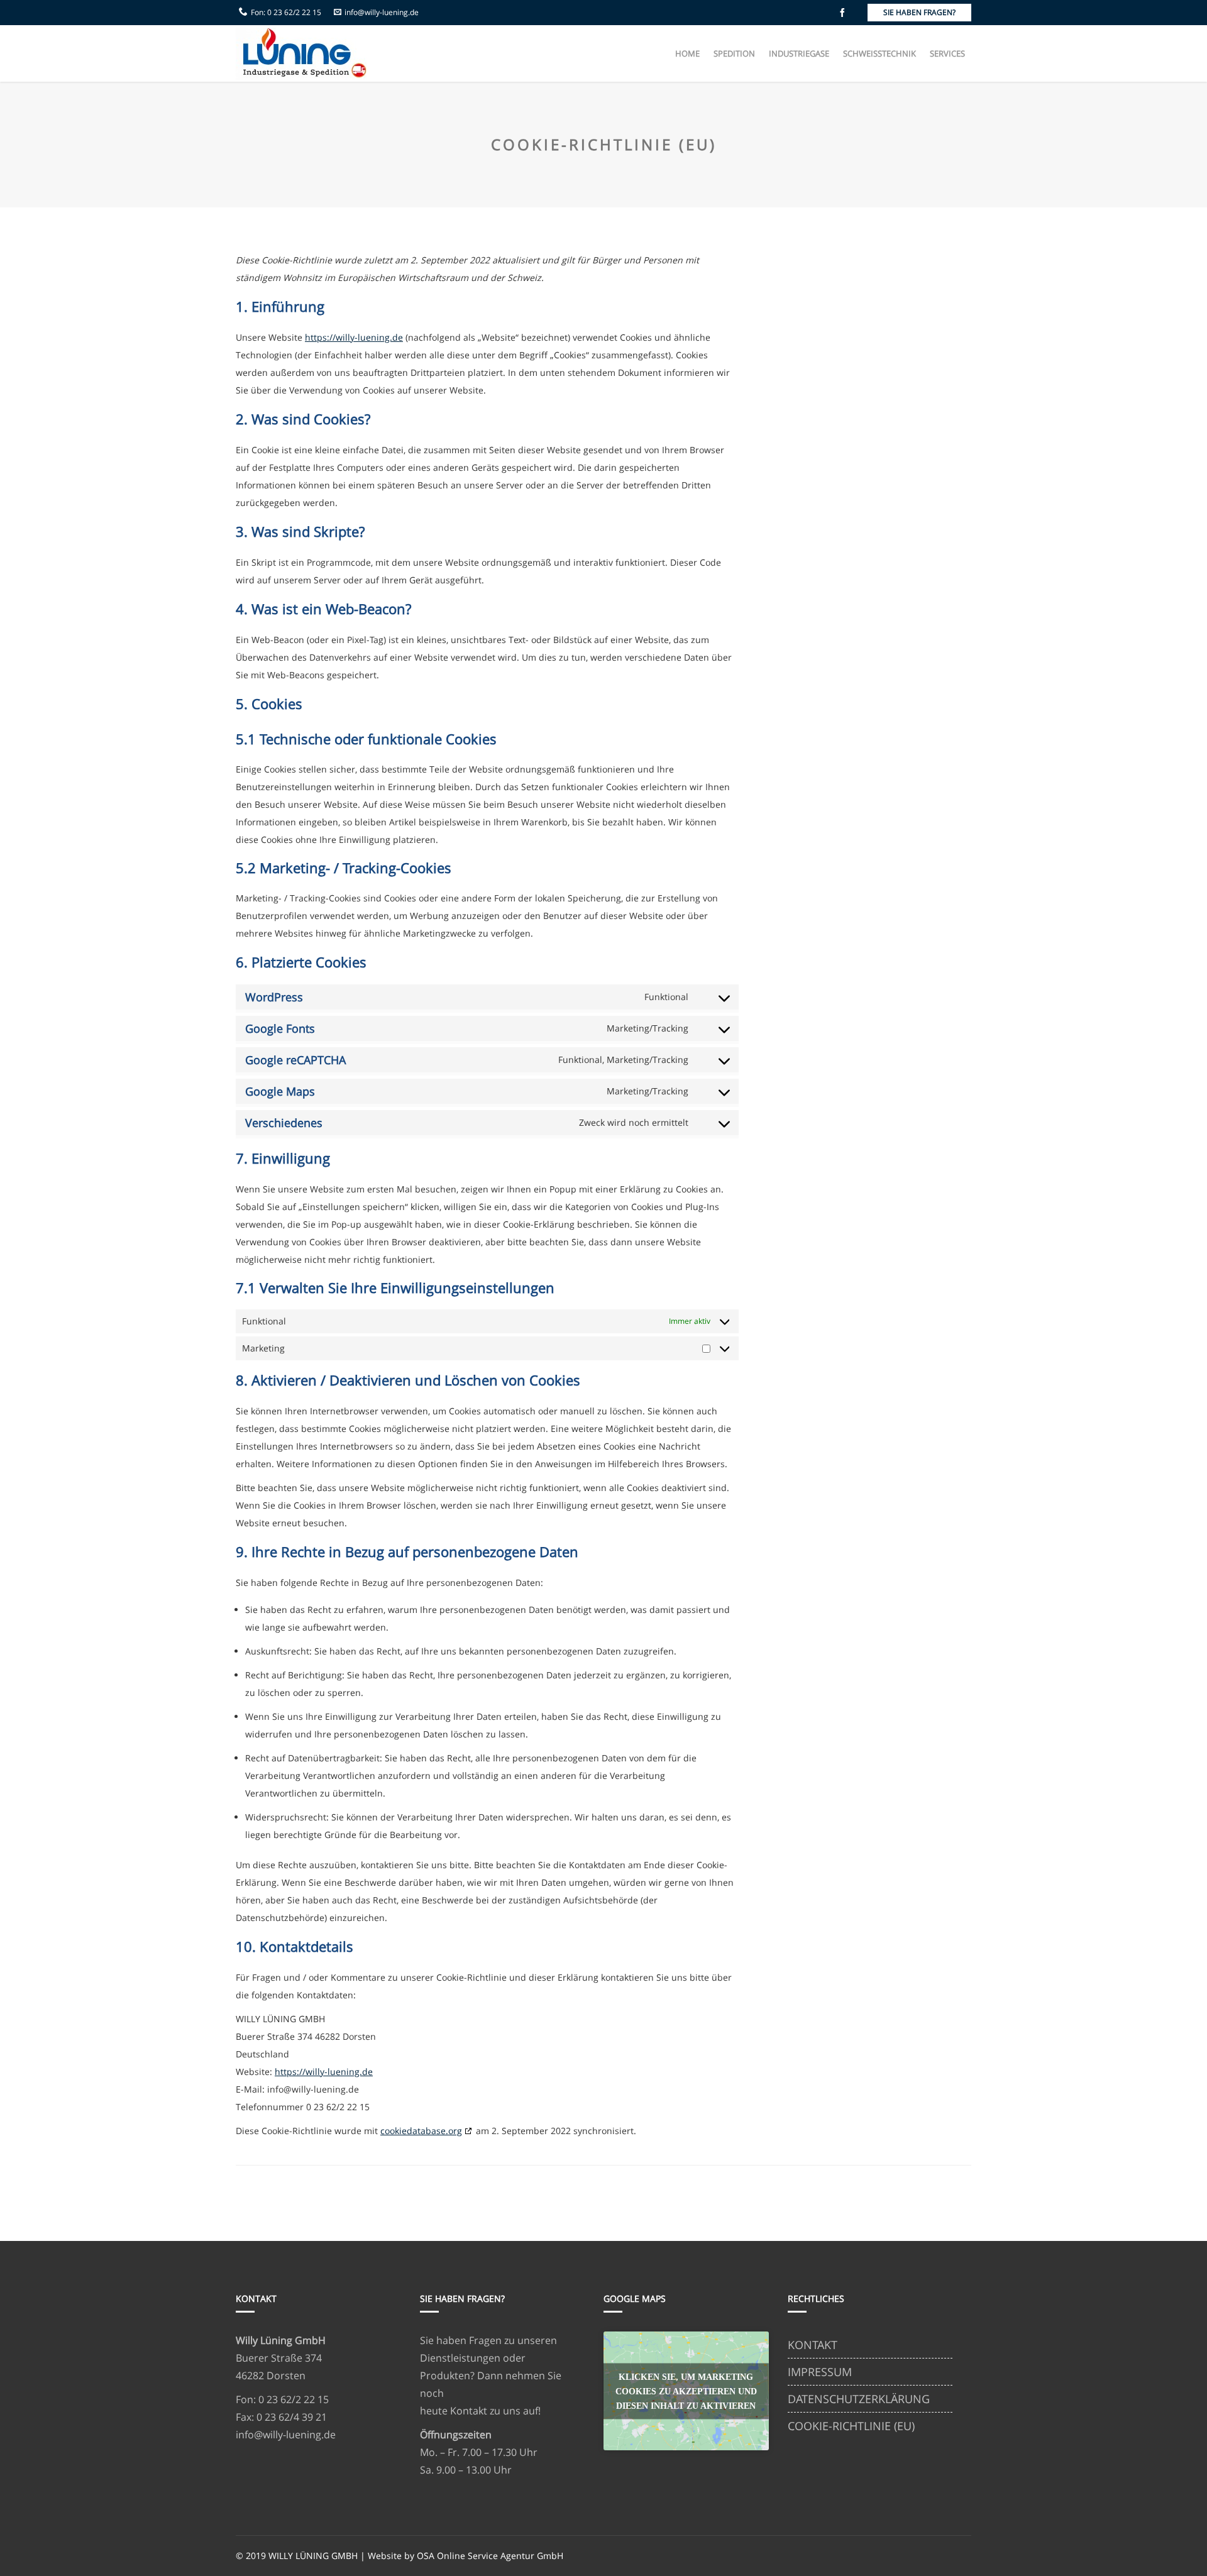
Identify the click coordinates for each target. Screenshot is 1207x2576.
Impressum (820, 2372)
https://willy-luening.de (354, 337)
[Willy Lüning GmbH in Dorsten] (301, 53)
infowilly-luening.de (382, 12)
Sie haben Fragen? (919, 12)
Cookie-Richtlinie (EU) (851, 2426)
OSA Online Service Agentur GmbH (490, 2556)
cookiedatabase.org (421, 2131)
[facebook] (842, 13)
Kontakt (469, 2411)
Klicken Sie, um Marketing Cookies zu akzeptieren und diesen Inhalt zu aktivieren (686, 2391)
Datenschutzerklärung (859, 2399)
